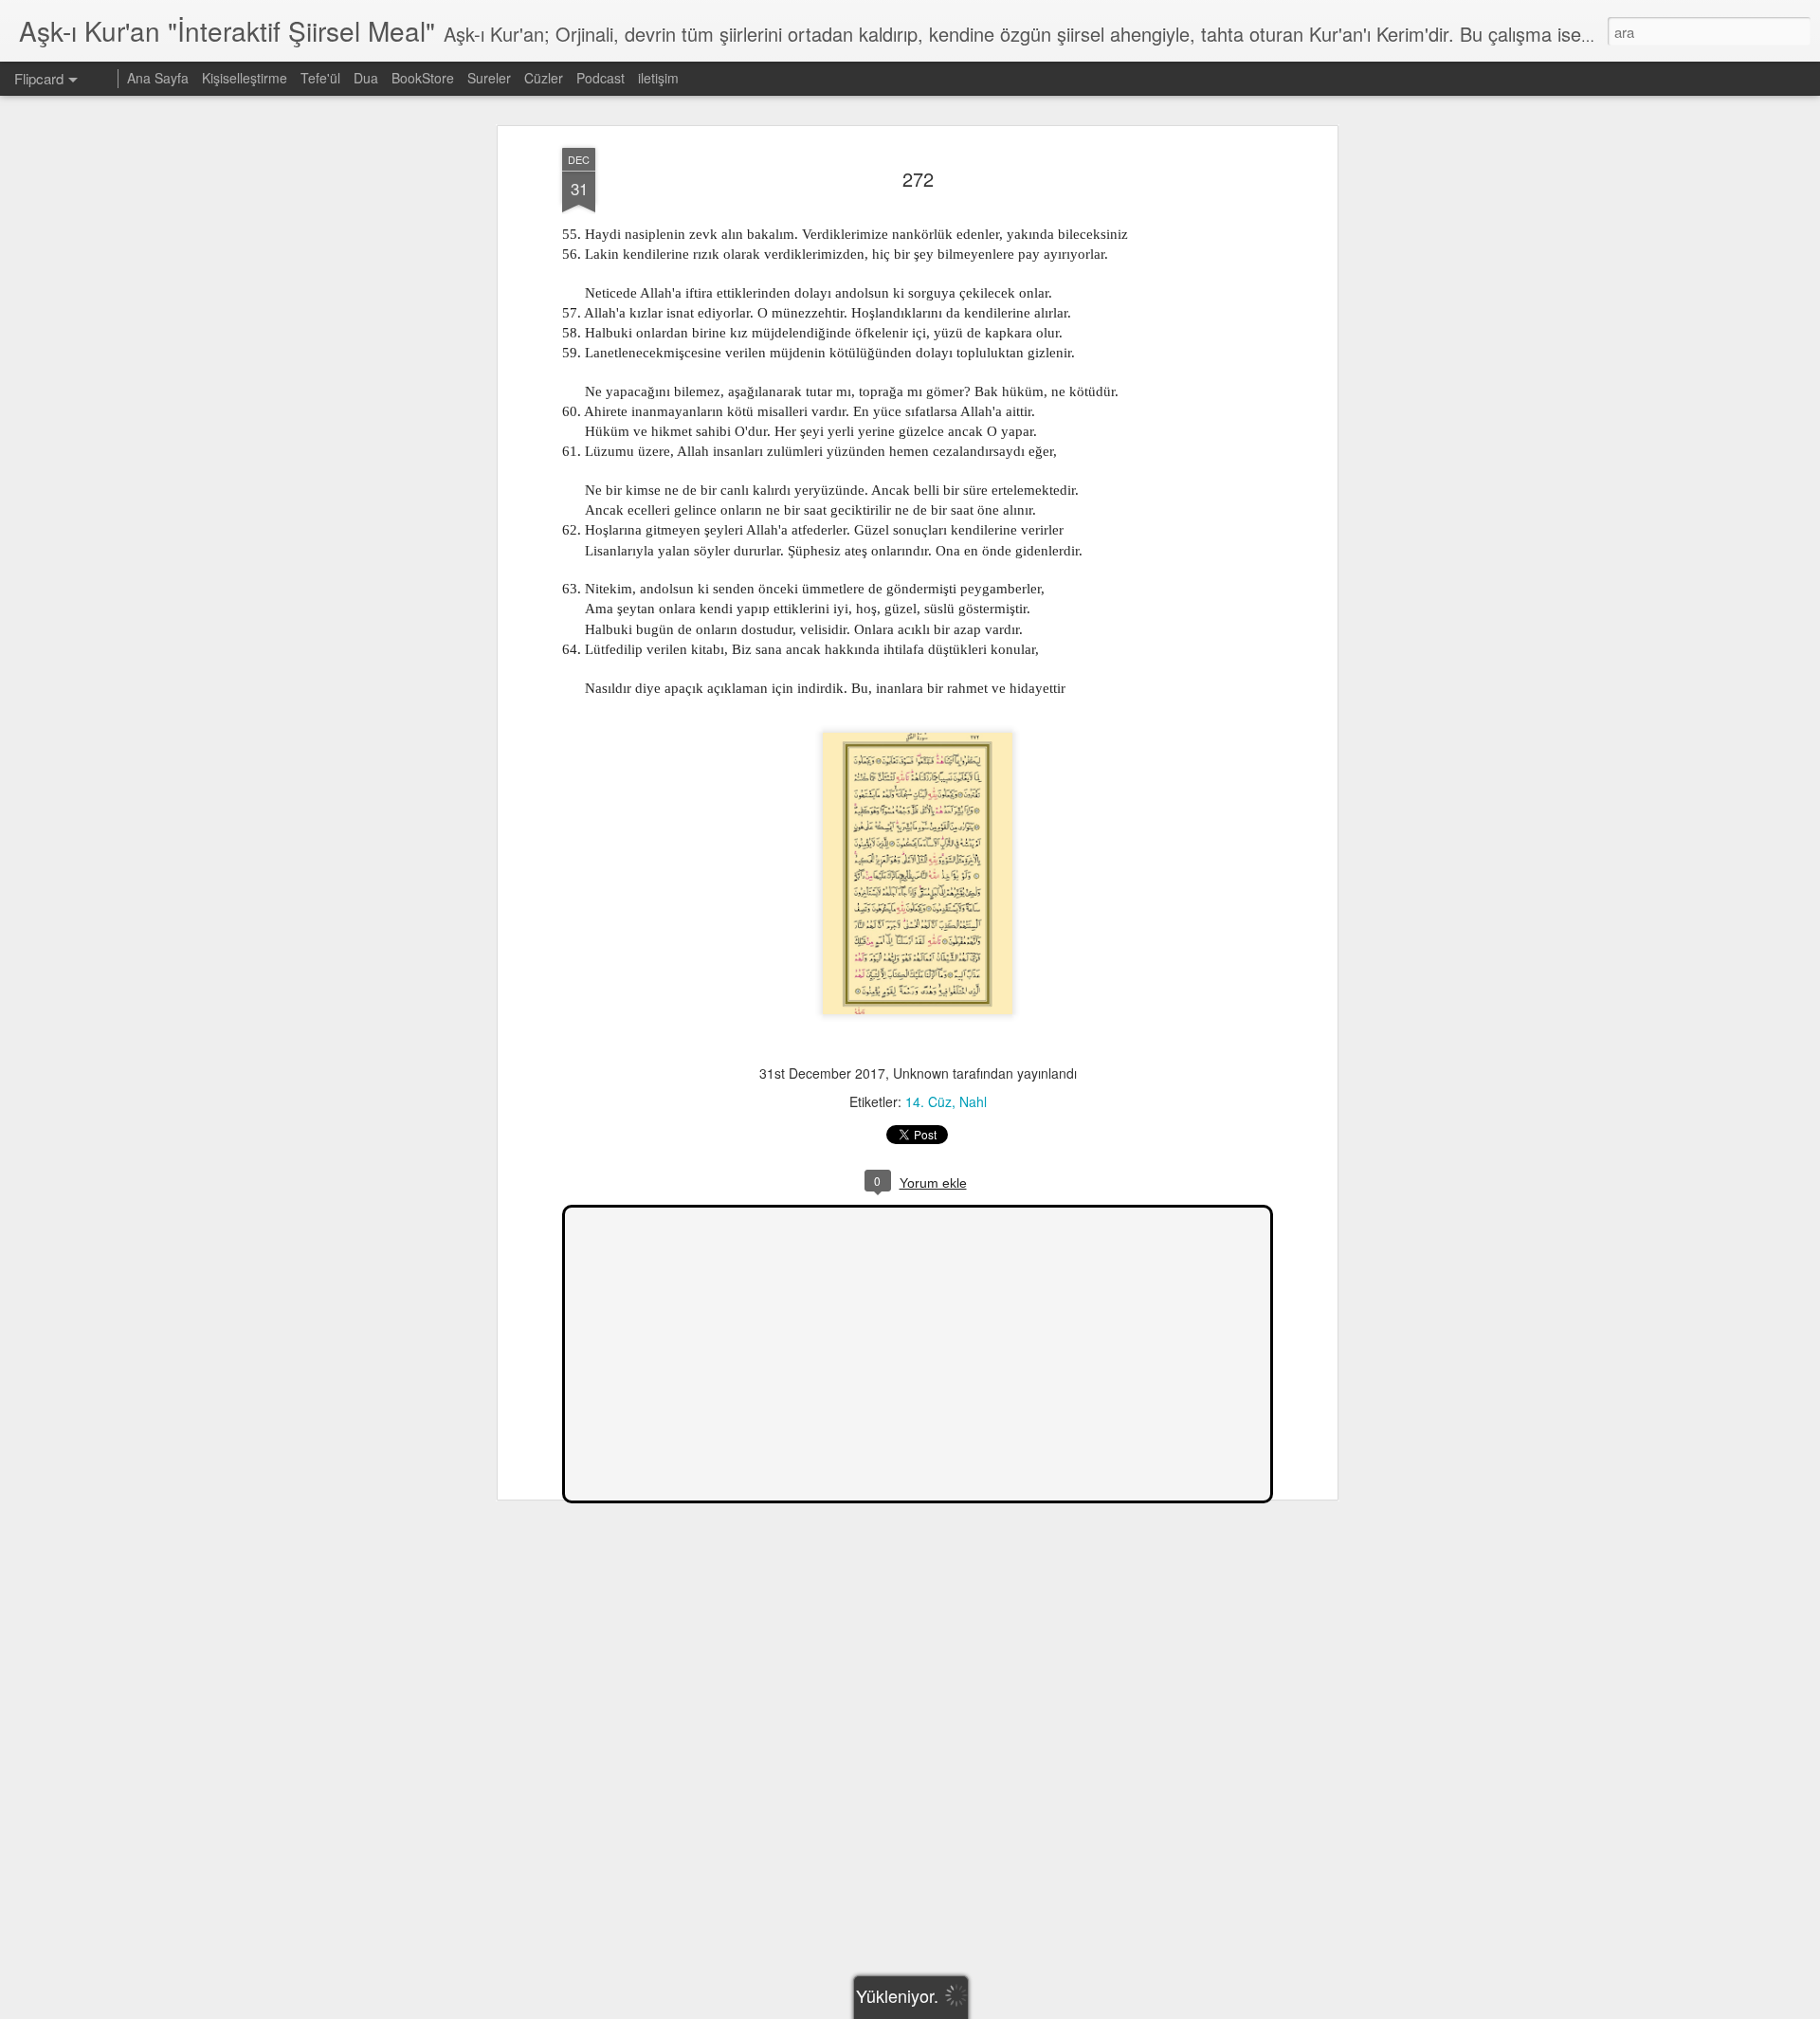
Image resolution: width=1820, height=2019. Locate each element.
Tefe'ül (320, 78)
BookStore (423, 78)
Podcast (601, 78)
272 (918, 179)
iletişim (658, 78)
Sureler (489, 78)
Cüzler (544, 78)
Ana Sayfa (158, 78)
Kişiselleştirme (245, 78)
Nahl (973, 1101)
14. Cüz (928, 1101)
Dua (366, 78)
